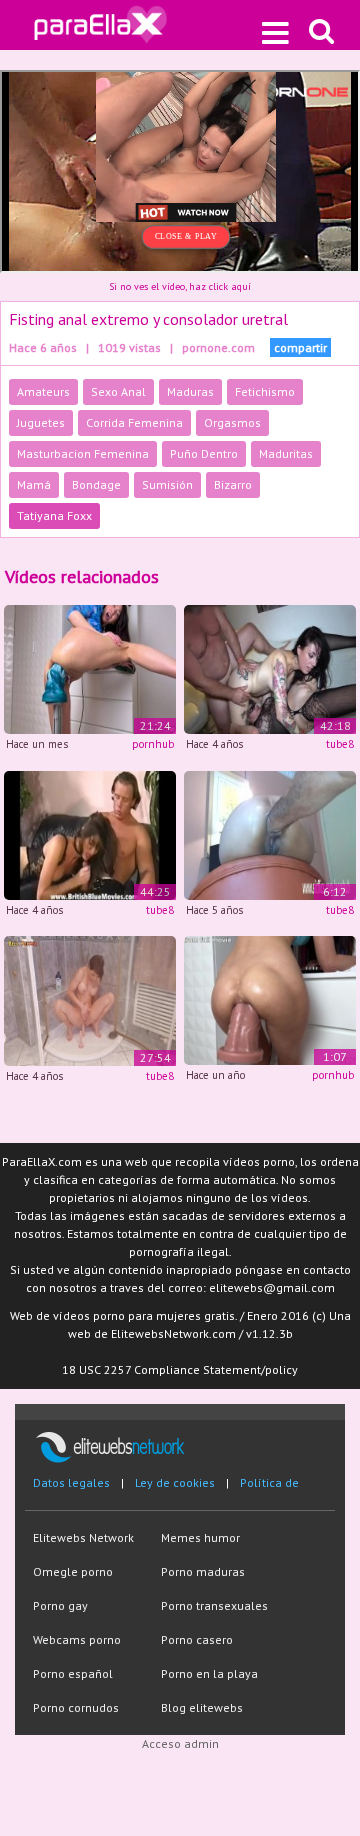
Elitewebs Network (83, 1537)
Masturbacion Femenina (83, 453)
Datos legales (71, 1482)
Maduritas (286, 453)
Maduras (190, 391)
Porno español (73, 1673)
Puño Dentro (204, 453)
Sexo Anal (118, 391)
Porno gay (60, 1605)
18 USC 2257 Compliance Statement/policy (180, 1369)
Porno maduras (203, 1571)
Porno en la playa (209, 1673)
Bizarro (233, 484)
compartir (300, 347)
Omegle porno (73, 1571)
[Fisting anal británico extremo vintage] (90, 833)
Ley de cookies (175, 1482)
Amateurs (43, 391)
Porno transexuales (214, 1605)
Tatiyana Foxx (54, 515)
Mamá (34, 484)
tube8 (340, 744)
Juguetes (41, 422)
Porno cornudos (76, 1707)
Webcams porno (77, 1639)
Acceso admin (180, 1743)
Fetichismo (265, 391)
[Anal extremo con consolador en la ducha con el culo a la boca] (90, 999)
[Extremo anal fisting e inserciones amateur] (270, 833)
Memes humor (200, 1537)
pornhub (153, 744)
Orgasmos (232, 422)
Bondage (96, 484)
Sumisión (167, 484)
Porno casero (197, 1639)
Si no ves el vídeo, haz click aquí (180, 286)
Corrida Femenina (134, 422)
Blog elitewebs (202, 1707)
